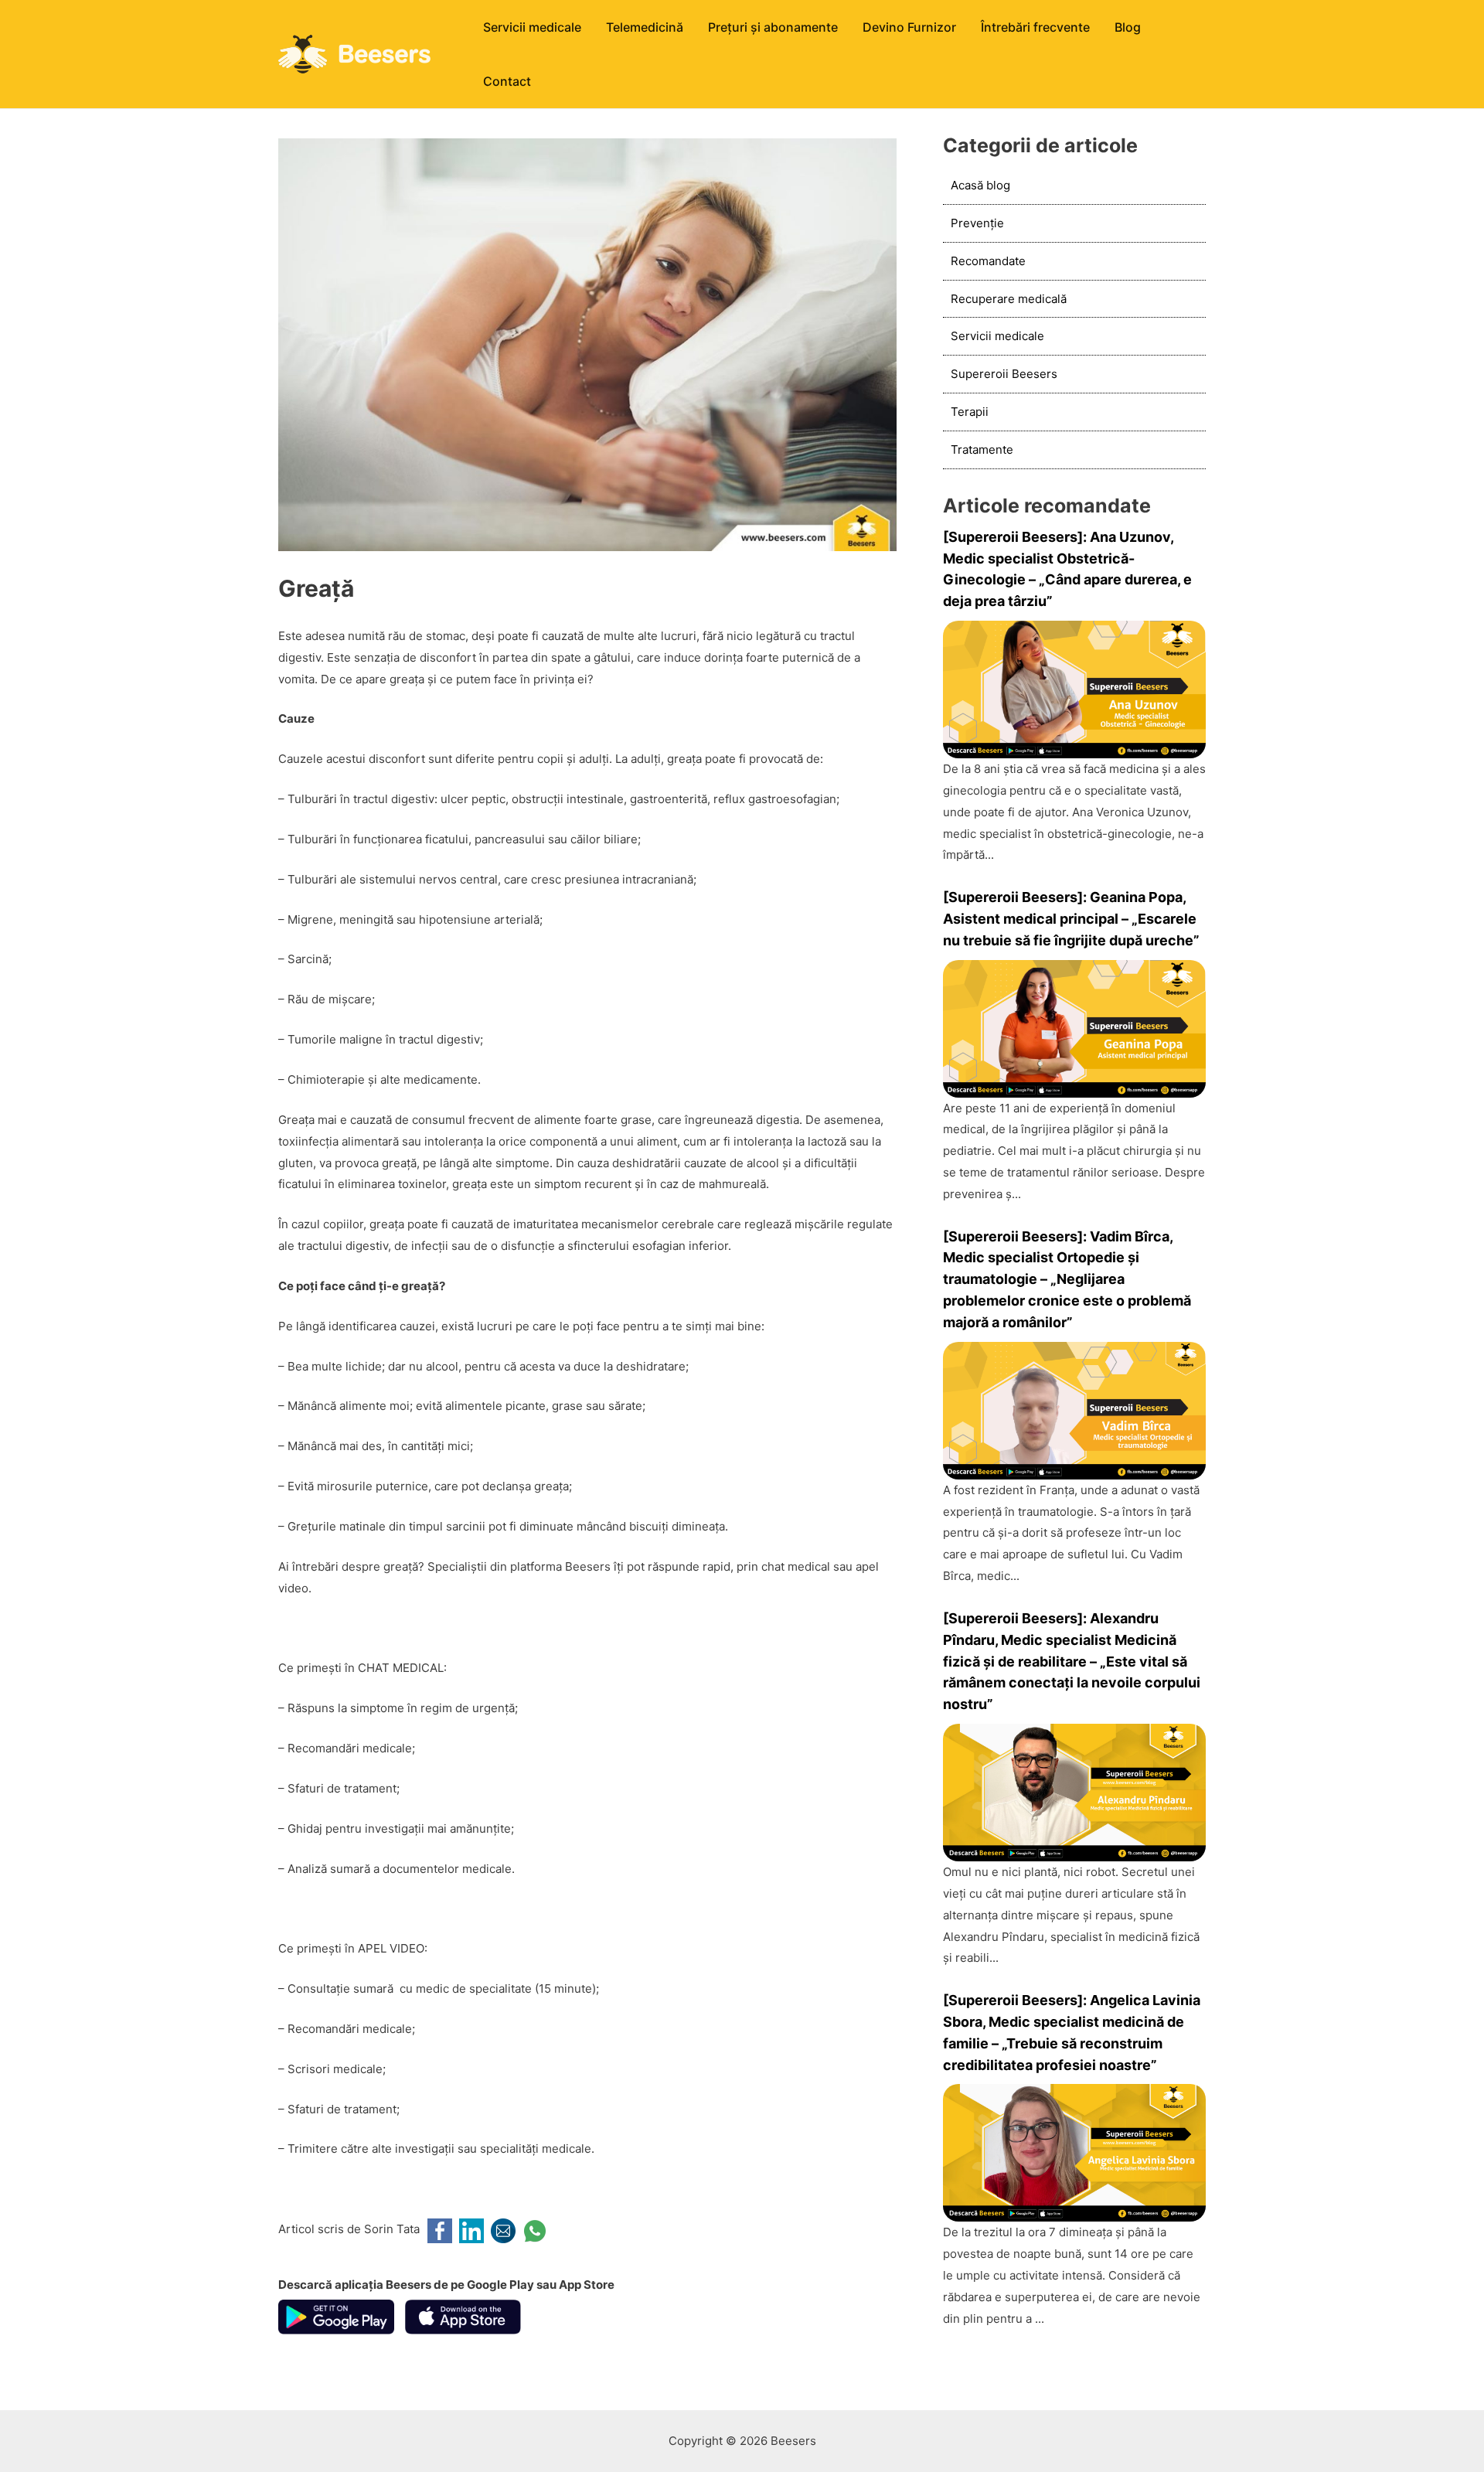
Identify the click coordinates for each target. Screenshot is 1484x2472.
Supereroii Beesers (1004, 374)
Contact (507, 81)
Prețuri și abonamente (773, 27)
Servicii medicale (532, 27)
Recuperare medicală (1009, 299)
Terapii (970, 412)
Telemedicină (645, 27)
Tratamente (982, 449)
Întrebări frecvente (1035, 27)
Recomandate (988, 261)
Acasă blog (980, 185)
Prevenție (977, 223)
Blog (1128, 27)
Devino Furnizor (909, 27)
